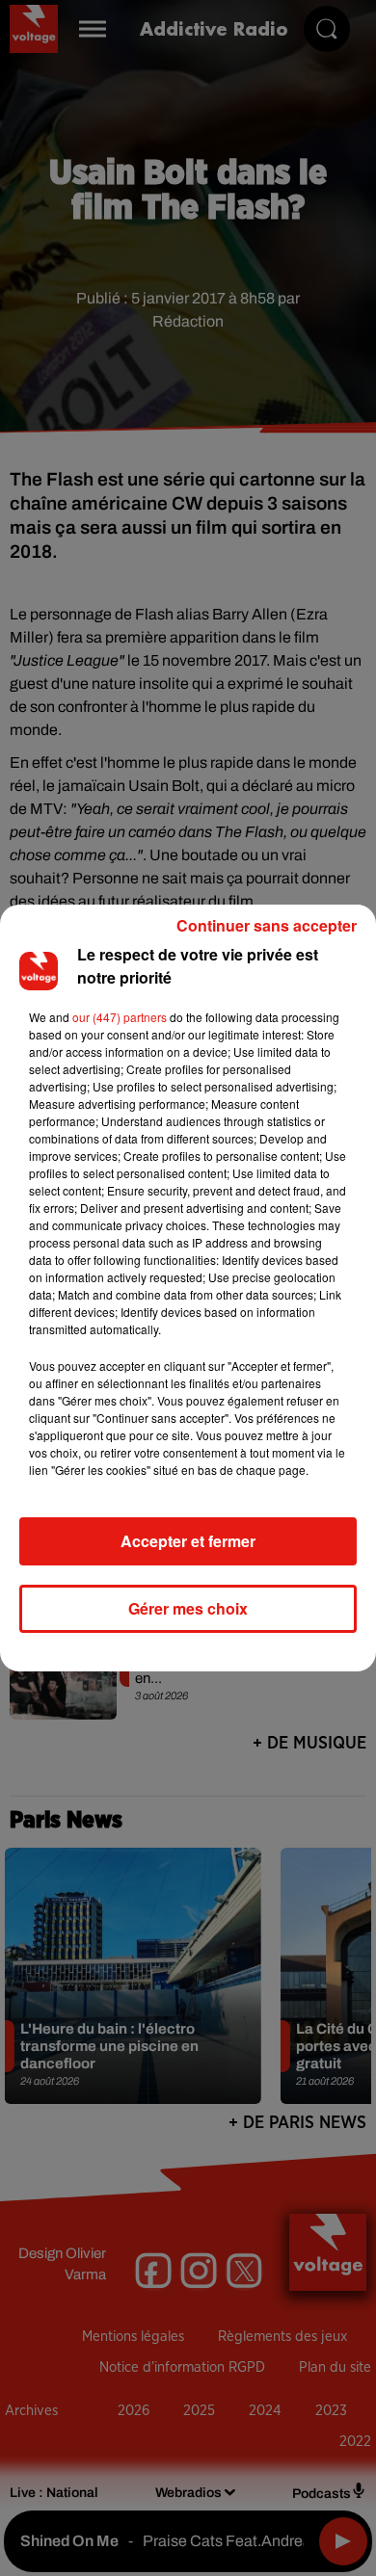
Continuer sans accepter (267, 925)
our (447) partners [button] (120, 1017)
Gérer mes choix (188, 1608)
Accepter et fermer (188, 1541)
